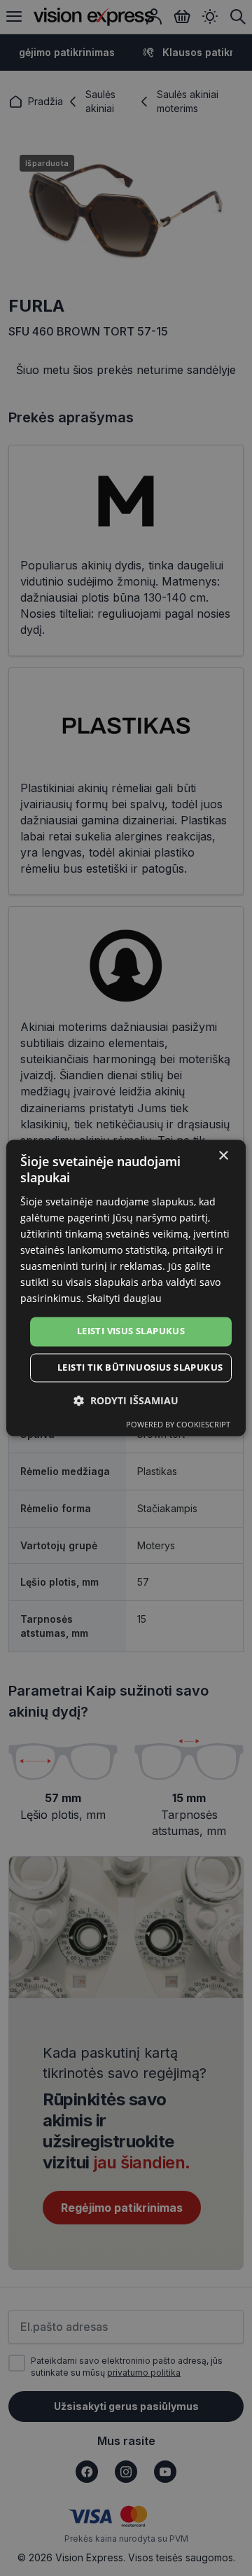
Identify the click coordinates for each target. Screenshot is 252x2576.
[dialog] (126, 1288)
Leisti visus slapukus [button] (131, 1331)
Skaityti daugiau (124, 1299)
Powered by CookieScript (178, 1425)
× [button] (223, 1156)
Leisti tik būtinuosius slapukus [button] (140, 1368)
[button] (126, 1401)
